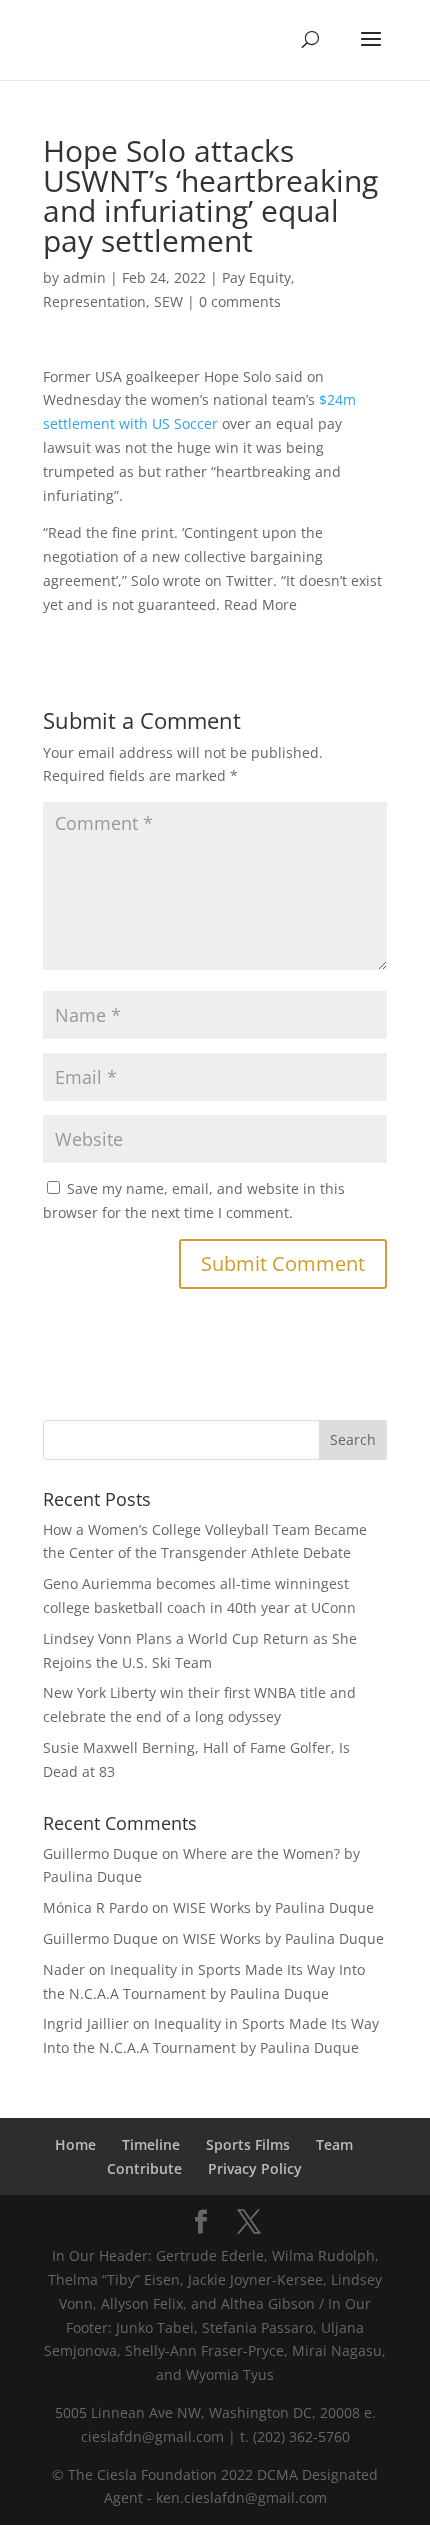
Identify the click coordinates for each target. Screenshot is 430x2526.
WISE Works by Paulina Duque (273, 1907)
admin (84, 277)
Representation (94, 301)
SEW (168, 301)
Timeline (151, 2144)
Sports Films (248, 2144)
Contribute (144, 2168)
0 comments (240, 301)
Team (334, 2144)
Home (75, 2144)
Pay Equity (256, 277)
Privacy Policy (255, 2168)
